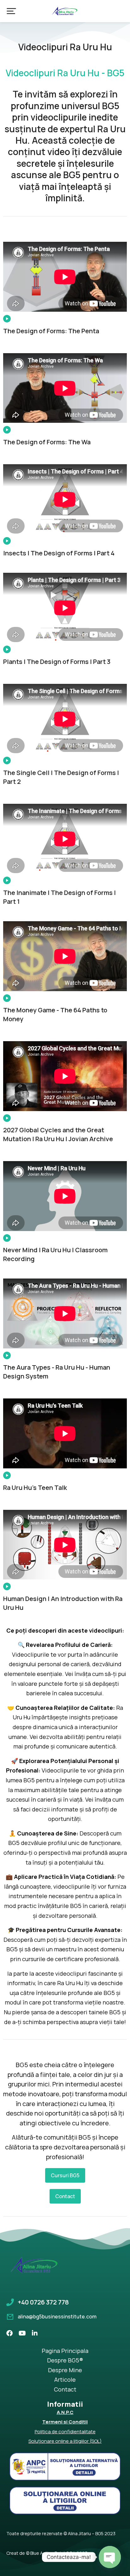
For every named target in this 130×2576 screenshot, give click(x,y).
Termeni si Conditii (65, 2422)
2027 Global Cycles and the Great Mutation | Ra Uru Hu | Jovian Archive (58, 1134)
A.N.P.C (65, 2412)
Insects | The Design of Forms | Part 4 (59, 553)
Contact (65, 2196)
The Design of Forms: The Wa (47, 442)
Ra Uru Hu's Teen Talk (35, 1488)
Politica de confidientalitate (65, 2432)
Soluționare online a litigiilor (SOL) (65, 2441)
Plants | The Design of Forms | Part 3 (57, 662)
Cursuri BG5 (65, 2175)
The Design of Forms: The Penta (51, 331)
